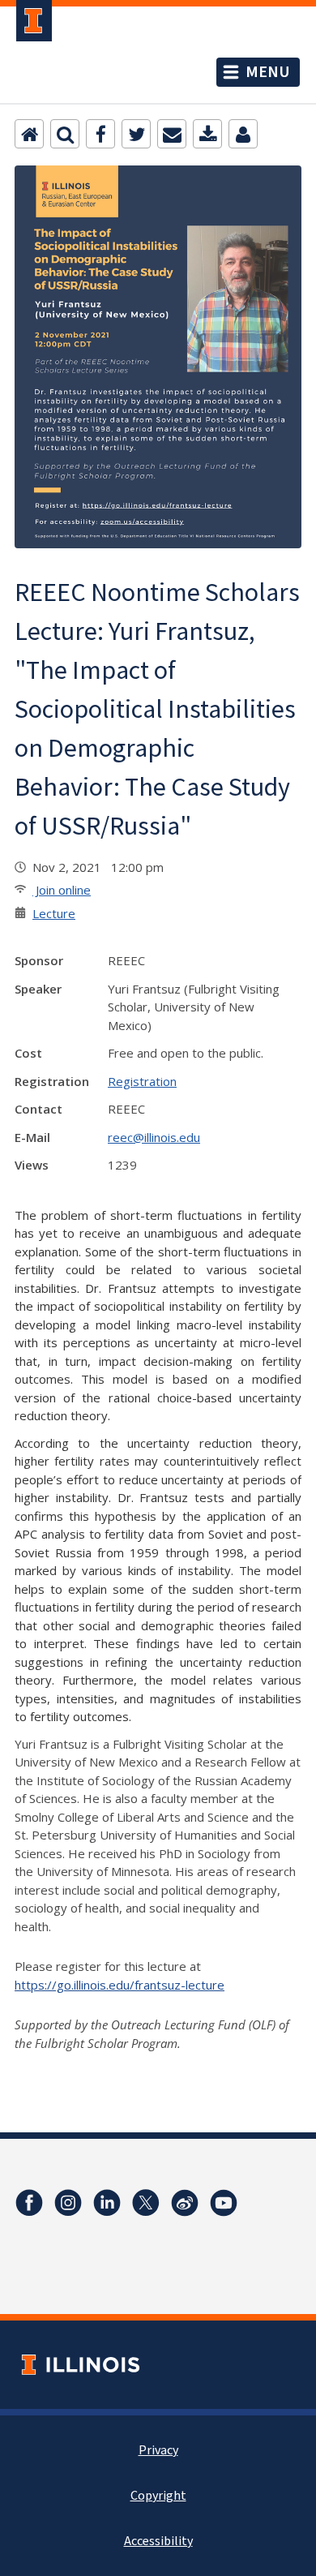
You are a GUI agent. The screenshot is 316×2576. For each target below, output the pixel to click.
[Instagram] (68, 2203)
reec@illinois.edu (154, 1137)
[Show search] (65, 134)
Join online (62, 890)
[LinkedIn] (107, 2203)
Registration (142, 1081)
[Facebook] (100, 134)
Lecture (54, 913)
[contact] (243, 134)
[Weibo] (185, 2203)
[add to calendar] (207, 134)
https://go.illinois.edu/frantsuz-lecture (120, 1985)
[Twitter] (136, 134)
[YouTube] (224, 2203)
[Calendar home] (29, 134)
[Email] (172, 134)
